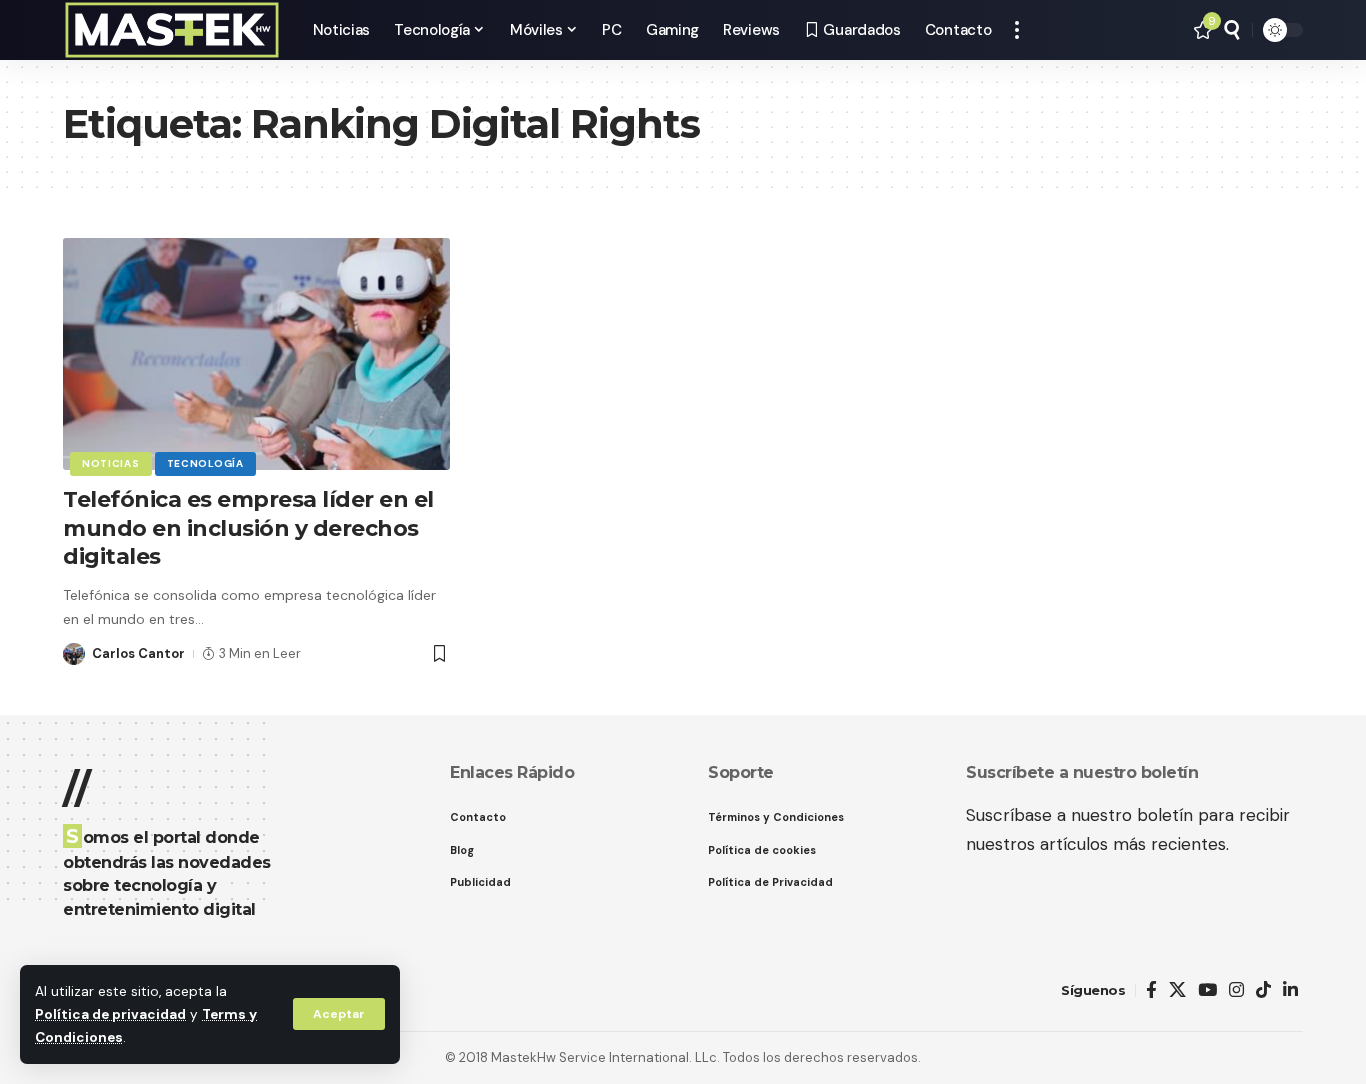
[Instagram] (1236, 990)
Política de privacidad (110, 1014)
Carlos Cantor (138, 653)
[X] (1177, 990)
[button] (339, 1014)
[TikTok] (1263, 990)
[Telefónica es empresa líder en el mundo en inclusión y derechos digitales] (256, 354)
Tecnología (205, 463)
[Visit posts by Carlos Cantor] (74, 654)
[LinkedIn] (1290, 990)
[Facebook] (1151, 990)
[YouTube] (1207, 990)
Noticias (111, 463)
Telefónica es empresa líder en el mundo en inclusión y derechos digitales (248, 528)
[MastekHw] (172, 30)
